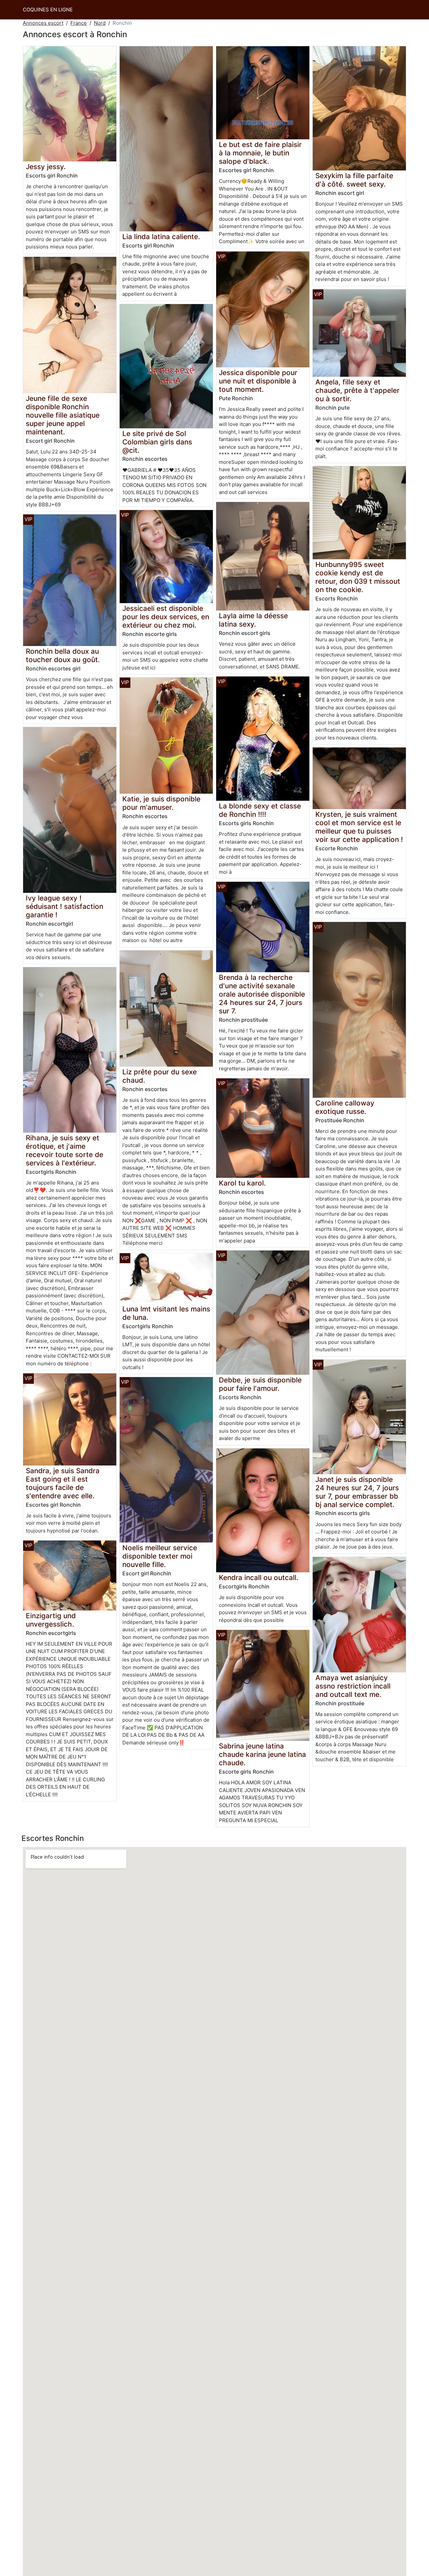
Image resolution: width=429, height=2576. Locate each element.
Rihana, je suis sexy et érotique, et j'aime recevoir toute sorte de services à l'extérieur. (65, 1150)
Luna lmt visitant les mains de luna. (166, 1313)
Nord (100, 23)
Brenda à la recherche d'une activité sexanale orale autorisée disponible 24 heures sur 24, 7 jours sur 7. (262, 994)
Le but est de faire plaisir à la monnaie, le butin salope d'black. (260, 153)
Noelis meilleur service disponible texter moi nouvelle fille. (160, 1556)
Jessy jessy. (46, 167)
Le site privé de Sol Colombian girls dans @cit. (157, 442)
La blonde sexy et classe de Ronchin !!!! (260, 810)
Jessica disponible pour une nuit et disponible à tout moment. (258, 381)
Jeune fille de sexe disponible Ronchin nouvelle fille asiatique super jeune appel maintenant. (63, 415)
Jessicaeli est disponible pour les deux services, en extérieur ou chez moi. (166, 617)
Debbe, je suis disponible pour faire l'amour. (260, 1384)
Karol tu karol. (242, 1183)
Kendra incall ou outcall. (259, 1578)
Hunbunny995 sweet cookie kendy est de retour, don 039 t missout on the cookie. (358, 577)
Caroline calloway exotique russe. (345, 1107)
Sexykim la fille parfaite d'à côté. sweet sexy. (354, 180)
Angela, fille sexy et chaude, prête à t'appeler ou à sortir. (357, 390)
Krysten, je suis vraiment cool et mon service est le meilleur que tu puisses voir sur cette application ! (359, 827)
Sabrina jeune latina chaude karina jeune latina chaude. (262, 1754)
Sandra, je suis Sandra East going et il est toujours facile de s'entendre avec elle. (63, 1483)
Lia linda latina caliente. (161, 237)
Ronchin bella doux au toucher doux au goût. (63, 655)
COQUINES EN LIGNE (48, 10)
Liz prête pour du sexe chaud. (160, 1076)
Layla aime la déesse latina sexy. (253, 620)
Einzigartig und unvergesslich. (51, 1620)
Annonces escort (43, 23)
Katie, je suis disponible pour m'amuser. (161, 803)
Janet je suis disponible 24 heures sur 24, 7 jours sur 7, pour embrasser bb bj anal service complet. (357, 1492)
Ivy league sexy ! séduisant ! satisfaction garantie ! (65, 906)
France (79, 23)
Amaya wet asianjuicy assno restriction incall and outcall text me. (353, 1686)
